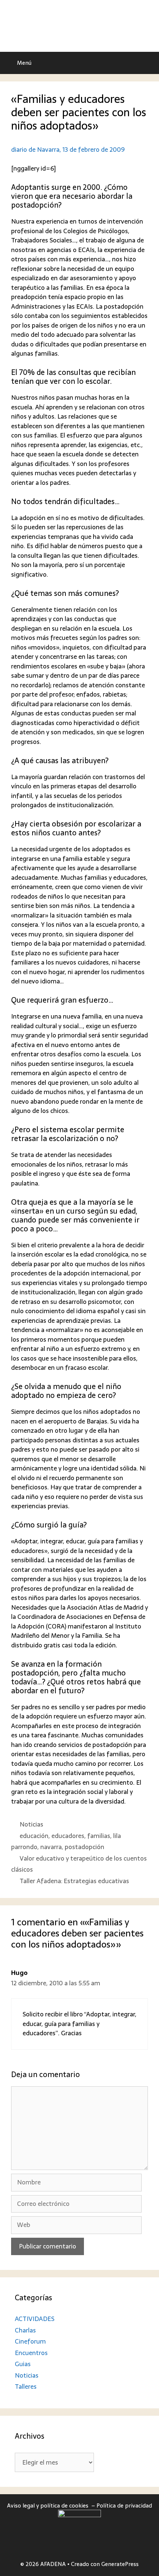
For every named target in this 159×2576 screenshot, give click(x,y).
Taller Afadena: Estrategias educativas (74, 1881)
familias (99, 1836)
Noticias (31, 1824)
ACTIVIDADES (35, 2319)
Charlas (25, 2330)
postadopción (84, 1847)
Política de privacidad (124, 2505)
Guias (23, 2364)
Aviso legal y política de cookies (48, 2505)
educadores (68, 1836)
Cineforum (30, 2341)
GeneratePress (120, 2564)
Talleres (26, 2387)
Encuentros (31, 2353)
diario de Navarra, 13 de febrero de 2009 (68, 150)
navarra (51, 1847)
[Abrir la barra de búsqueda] (148, 63)
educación (34, 1836)
